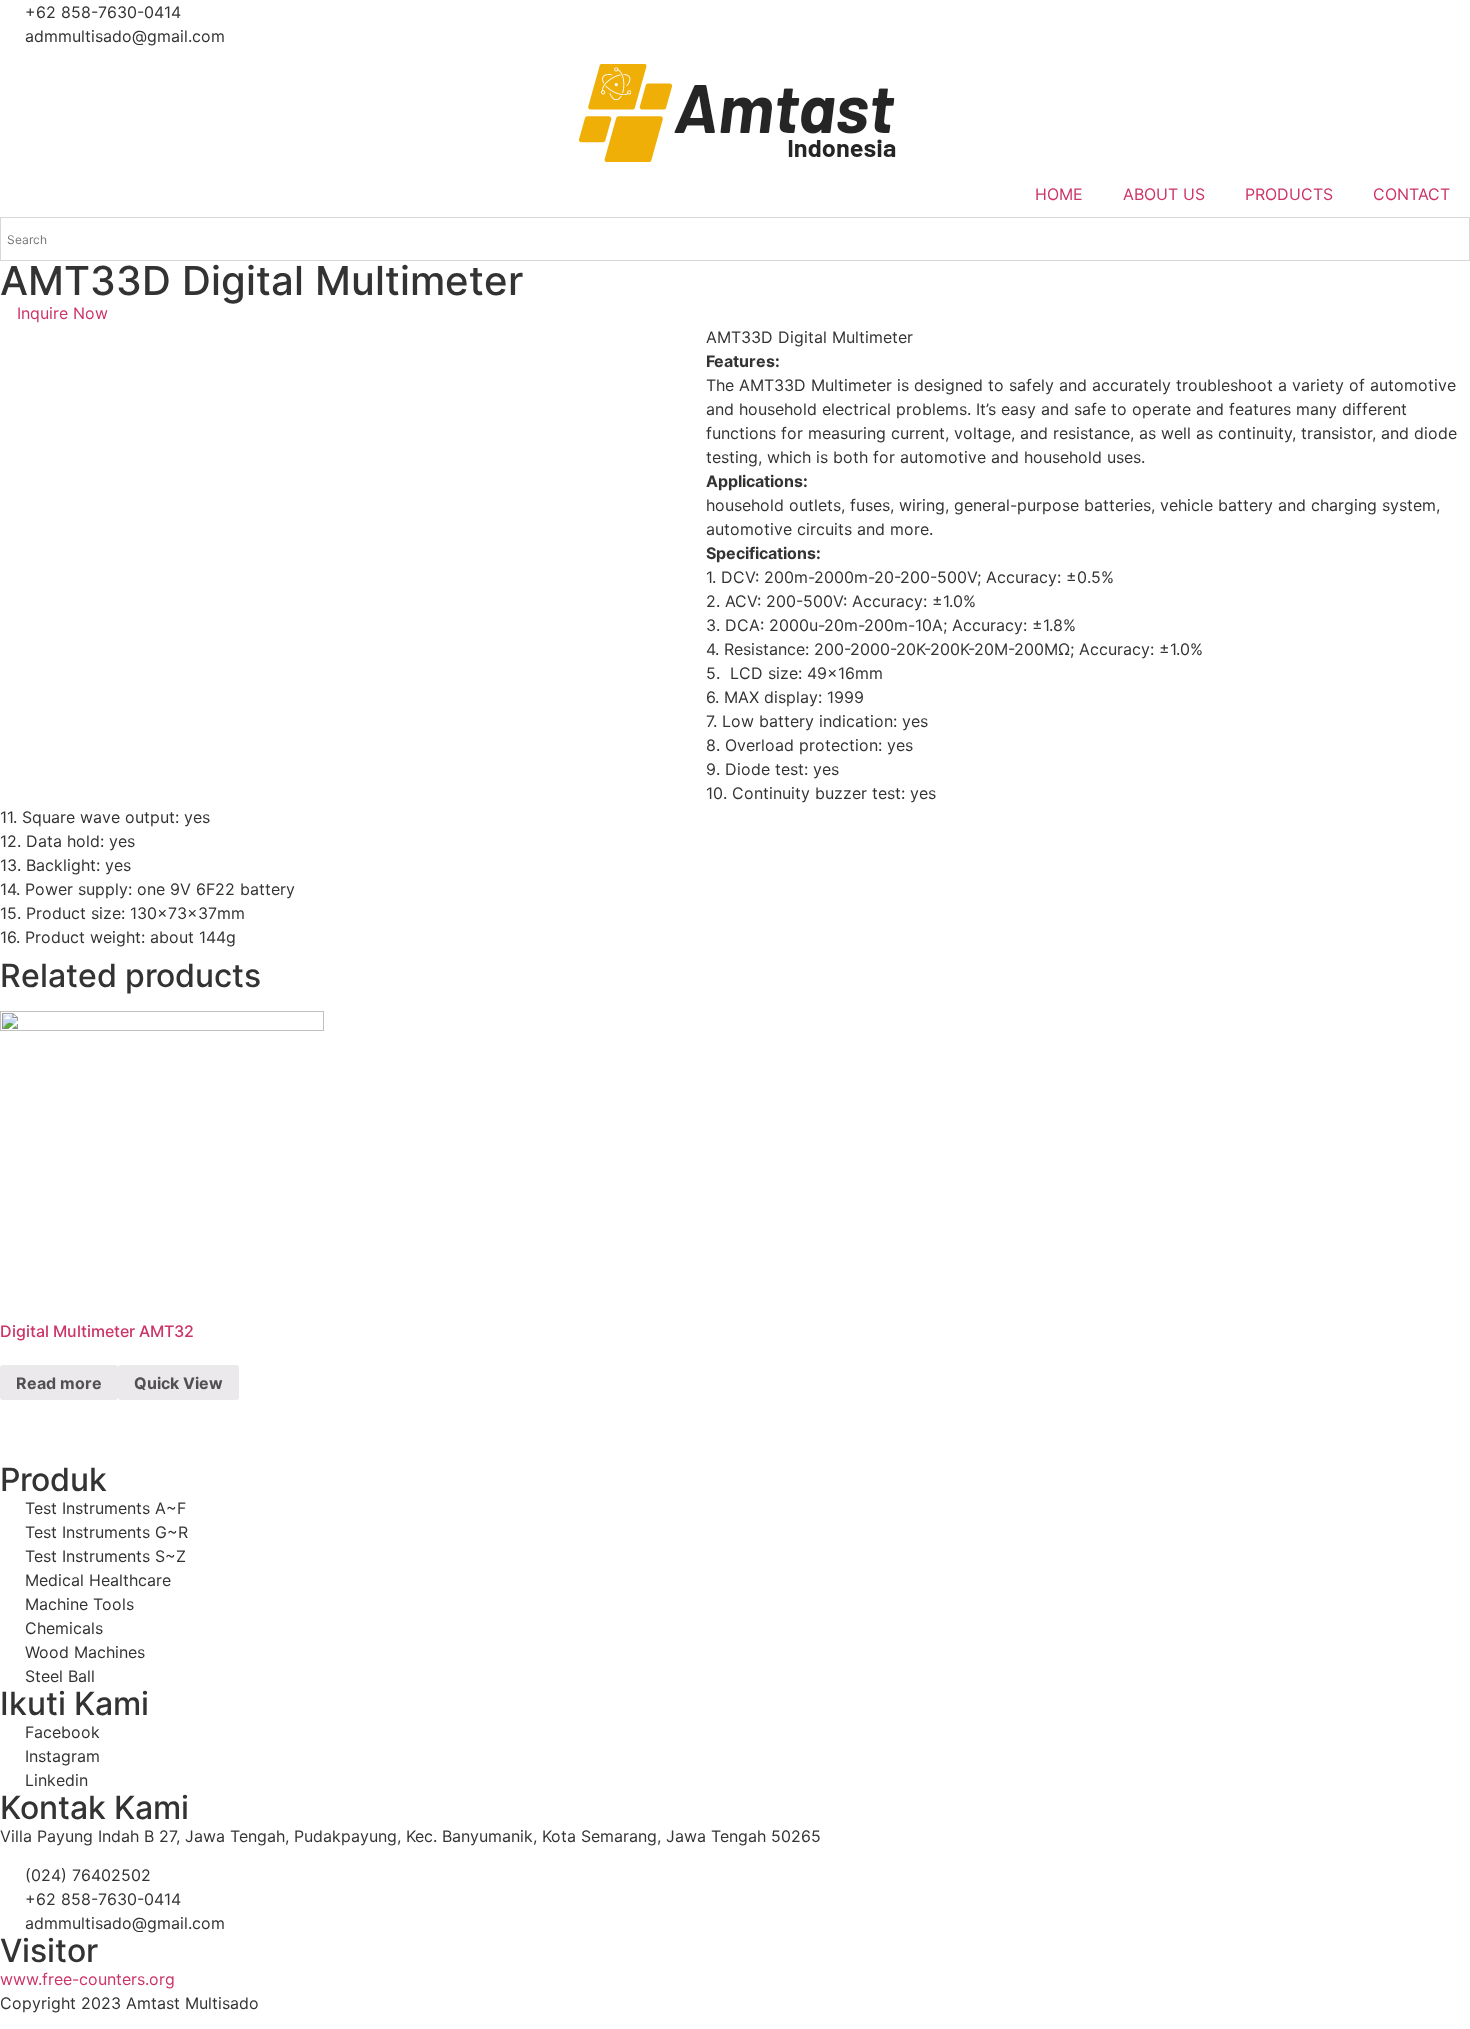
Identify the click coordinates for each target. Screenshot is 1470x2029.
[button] (54, 313)
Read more (59, 1383)
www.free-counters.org (87, 1979)
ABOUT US (1164, 194)
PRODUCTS (1289, 194)
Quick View (178, 1383)
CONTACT (1411, 194)
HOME (1059, 194)
